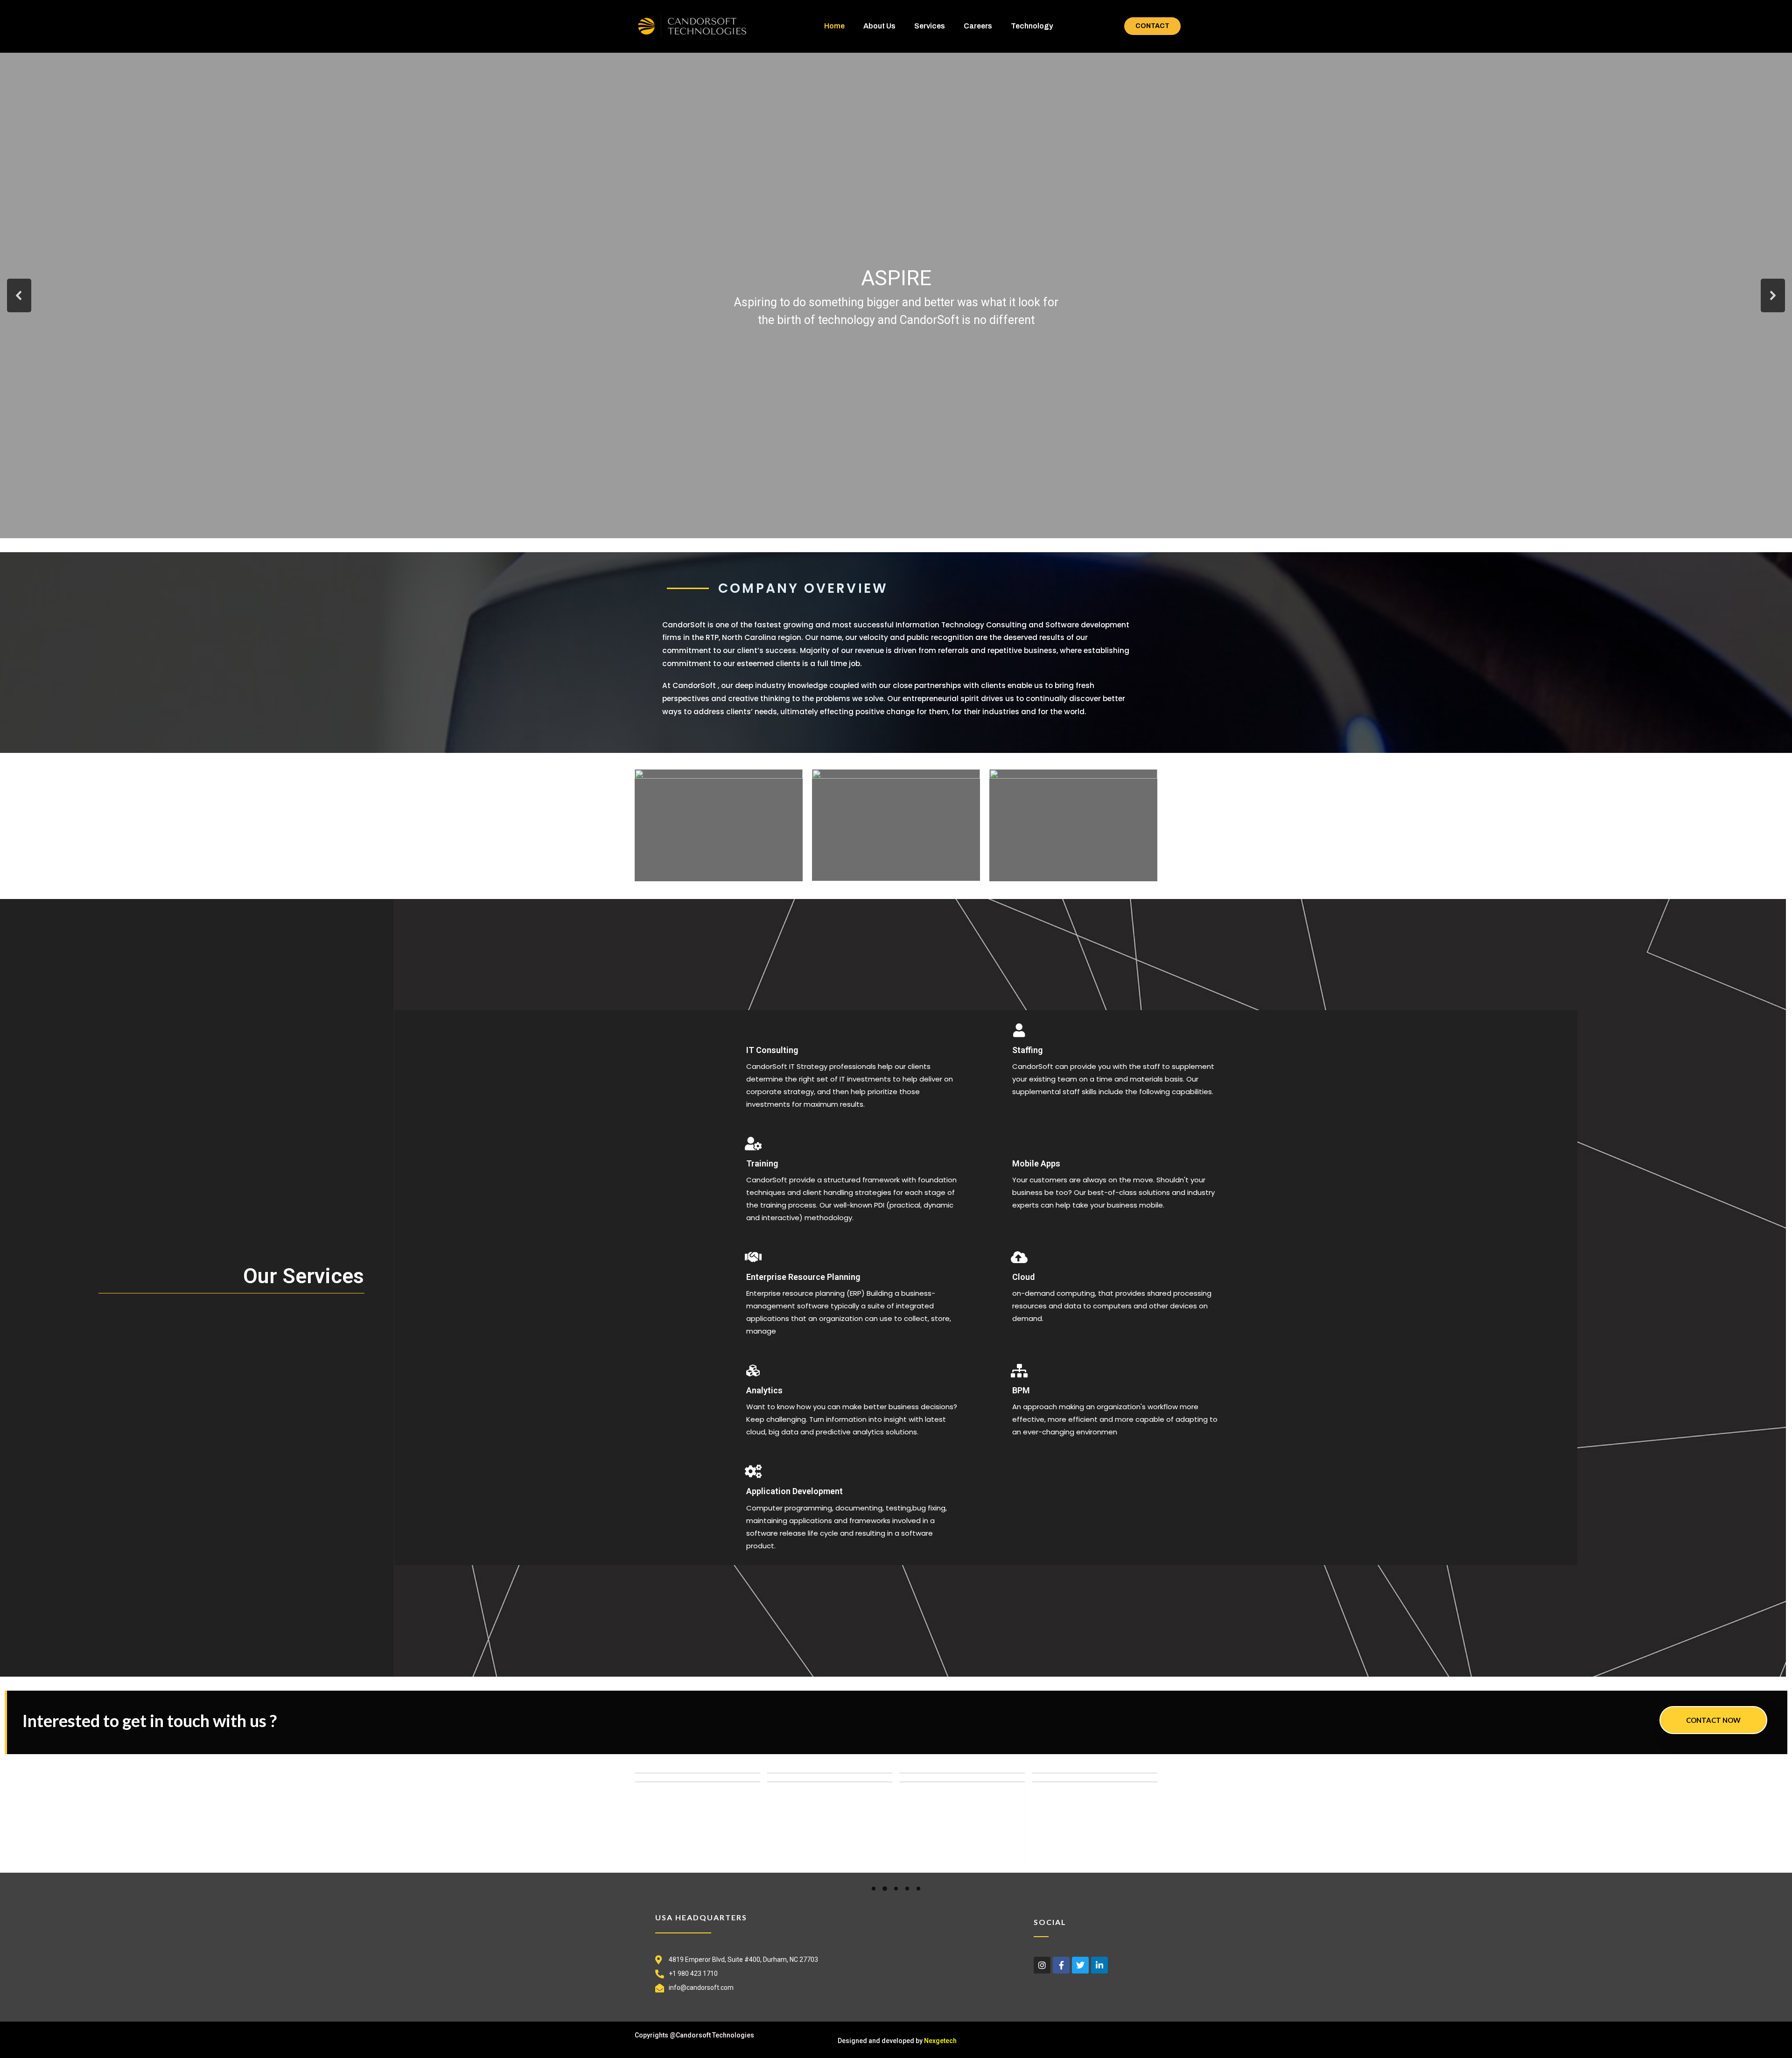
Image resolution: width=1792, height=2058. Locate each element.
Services (930, 26)
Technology (1032, 26)
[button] (19, 295)
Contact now (1713, 1720)
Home (834, 26)
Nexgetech (940, 2041)
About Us (879, 26)
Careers (978, 26)
